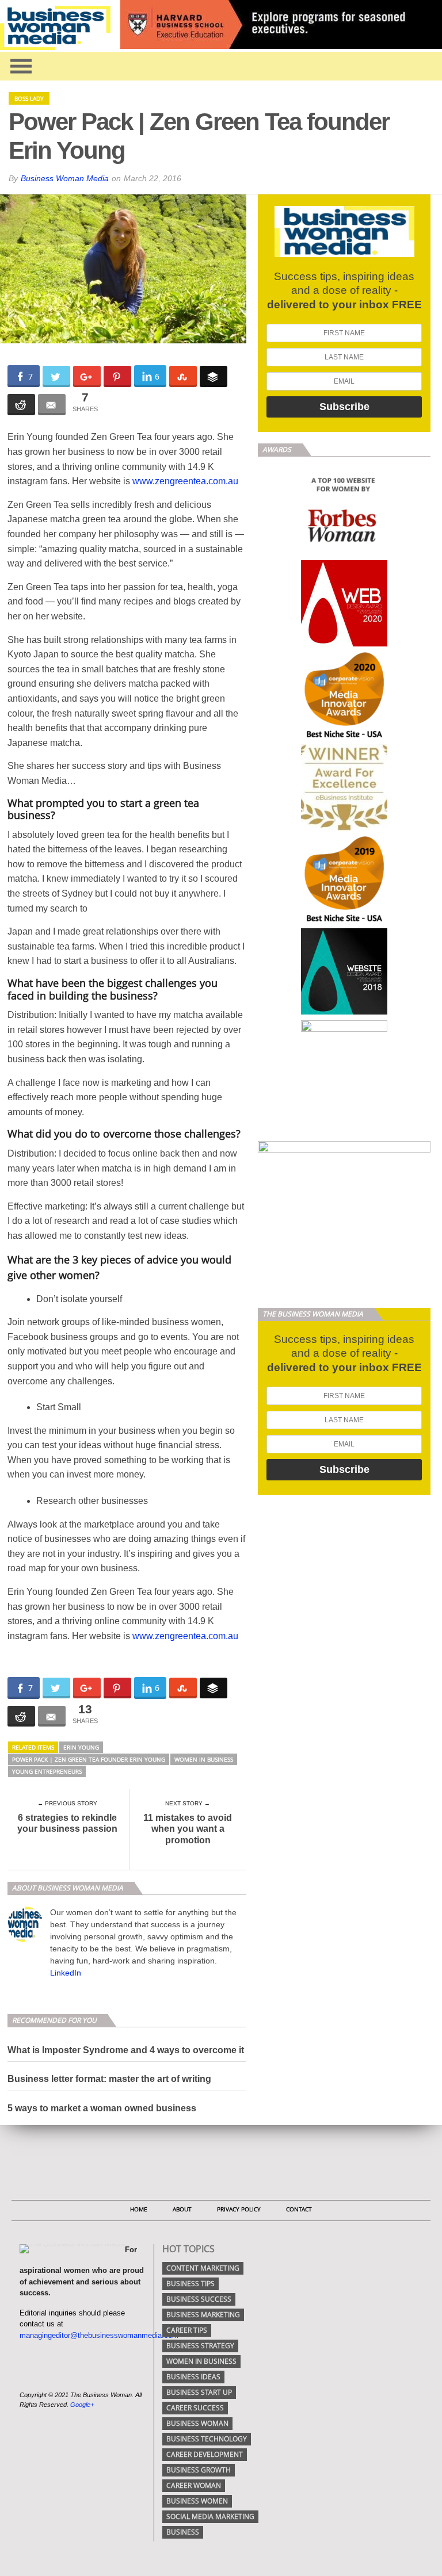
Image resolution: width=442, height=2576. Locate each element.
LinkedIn (66, 1973)
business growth (199, 2470)
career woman (194, 2485)
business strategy (200, 2346)
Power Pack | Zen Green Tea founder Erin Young (89, 1759)
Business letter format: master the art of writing (109, 2079)
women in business (204, 1759)
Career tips (187, 2330)
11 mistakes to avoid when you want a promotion (188, 1829)
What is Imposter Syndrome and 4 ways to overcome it (126, 2050)
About (182, 2209)
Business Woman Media (65, 178)
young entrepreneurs (47, 1771)
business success (199, 2299)
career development (205, 2454)
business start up (199, 2392)
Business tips (190, 2284)
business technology (207, 2439)
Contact (299, 2209)
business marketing (203, 2315)
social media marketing (210, 2516)
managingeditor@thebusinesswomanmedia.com (99, 2335)
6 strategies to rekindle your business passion (67, 1823)
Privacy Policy (239, 2209)
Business (183, 2532)
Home (139, 2209)
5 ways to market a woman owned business (102, 2108)
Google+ (82, 2405)
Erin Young (81, 1747)
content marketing (203, 2268)
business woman (197, 2423)
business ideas (193, 2377)
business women (197, 2501)
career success (195, 2408)
